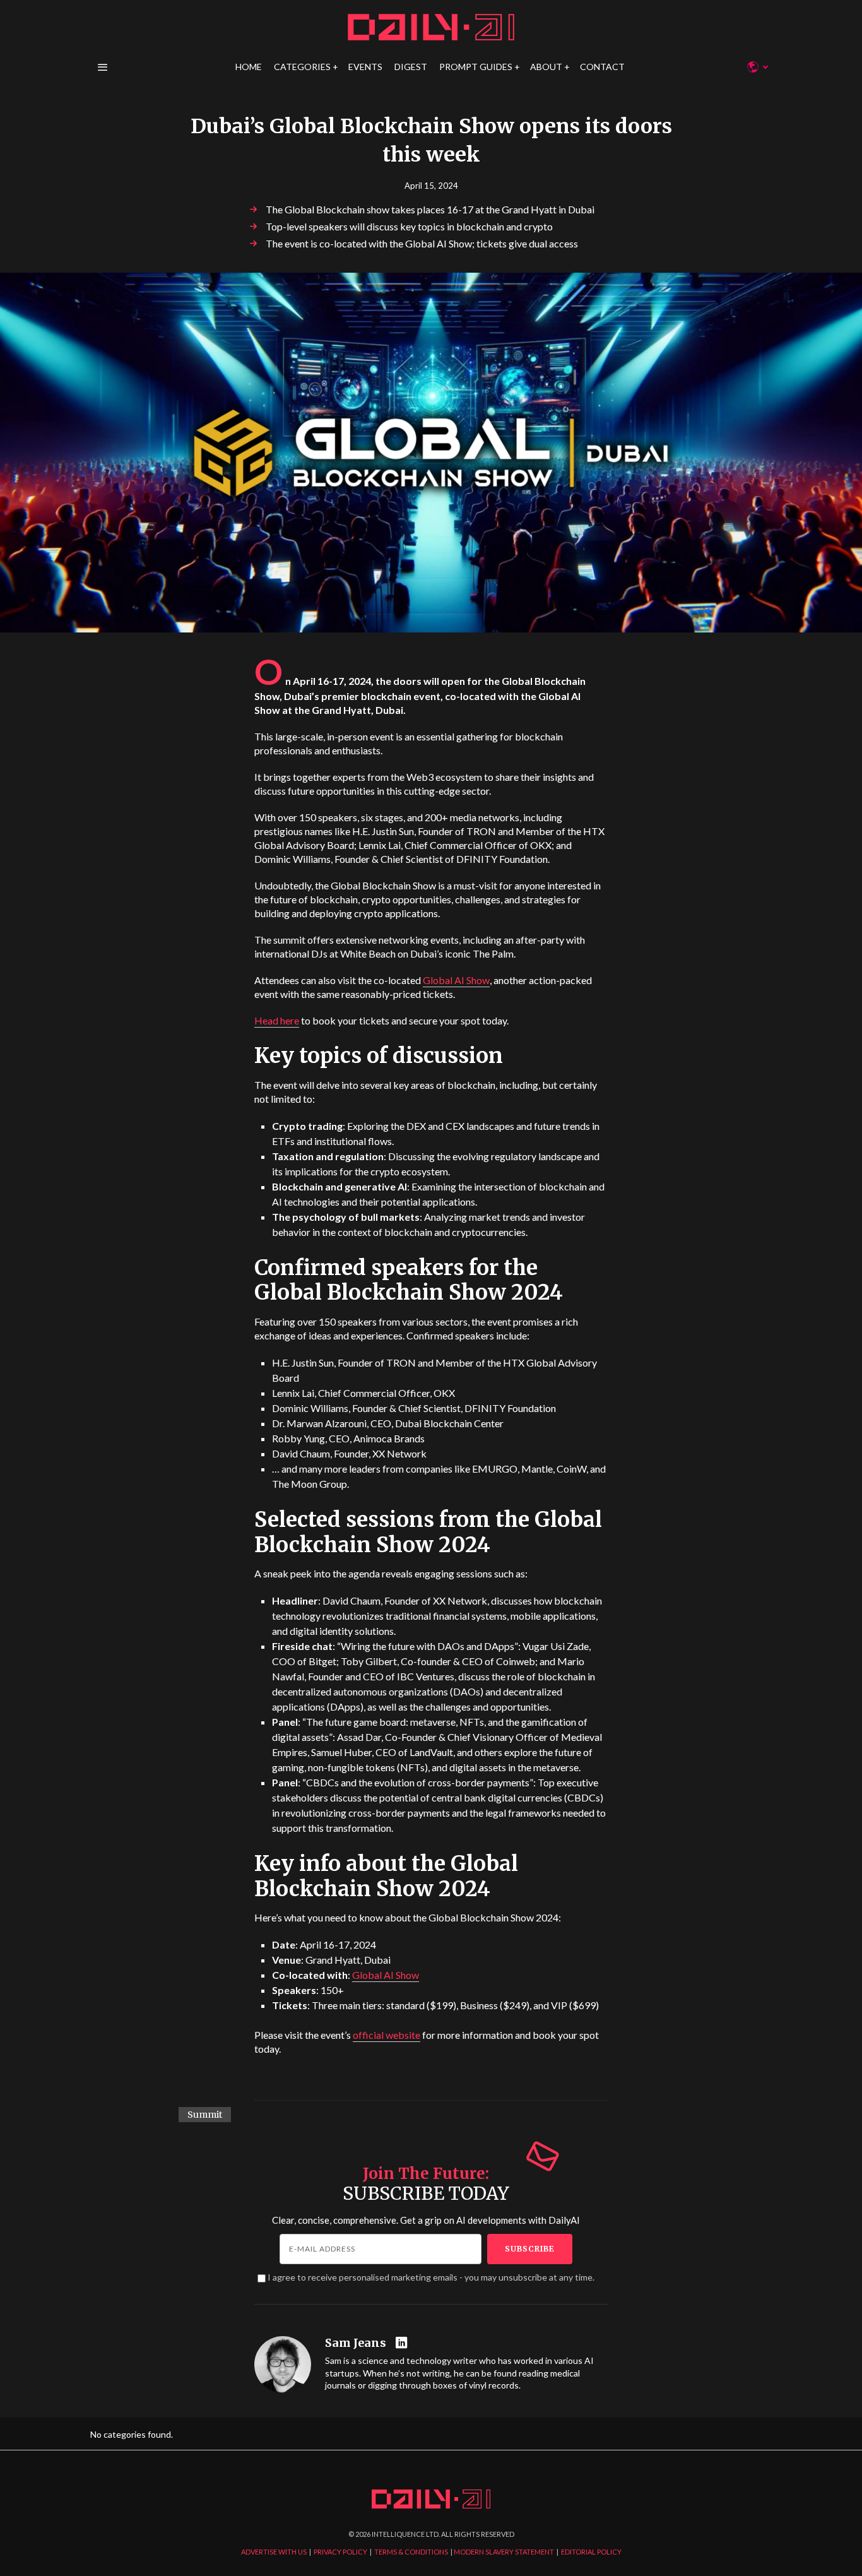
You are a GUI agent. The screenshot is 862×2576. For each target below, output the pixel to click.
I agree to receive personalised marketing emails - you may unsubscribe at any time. (431, 2277)
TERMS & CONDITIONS (411, 2552)
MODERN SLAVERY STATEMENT (504, 2552)
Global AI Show (456, 980)
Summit (205, 2115)
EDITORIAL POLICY (591, 2552)
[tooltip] (403, 2343)
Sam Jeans (356, 2343)
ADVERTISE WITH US (274, 2552)
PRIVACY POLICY (340, 2552)
